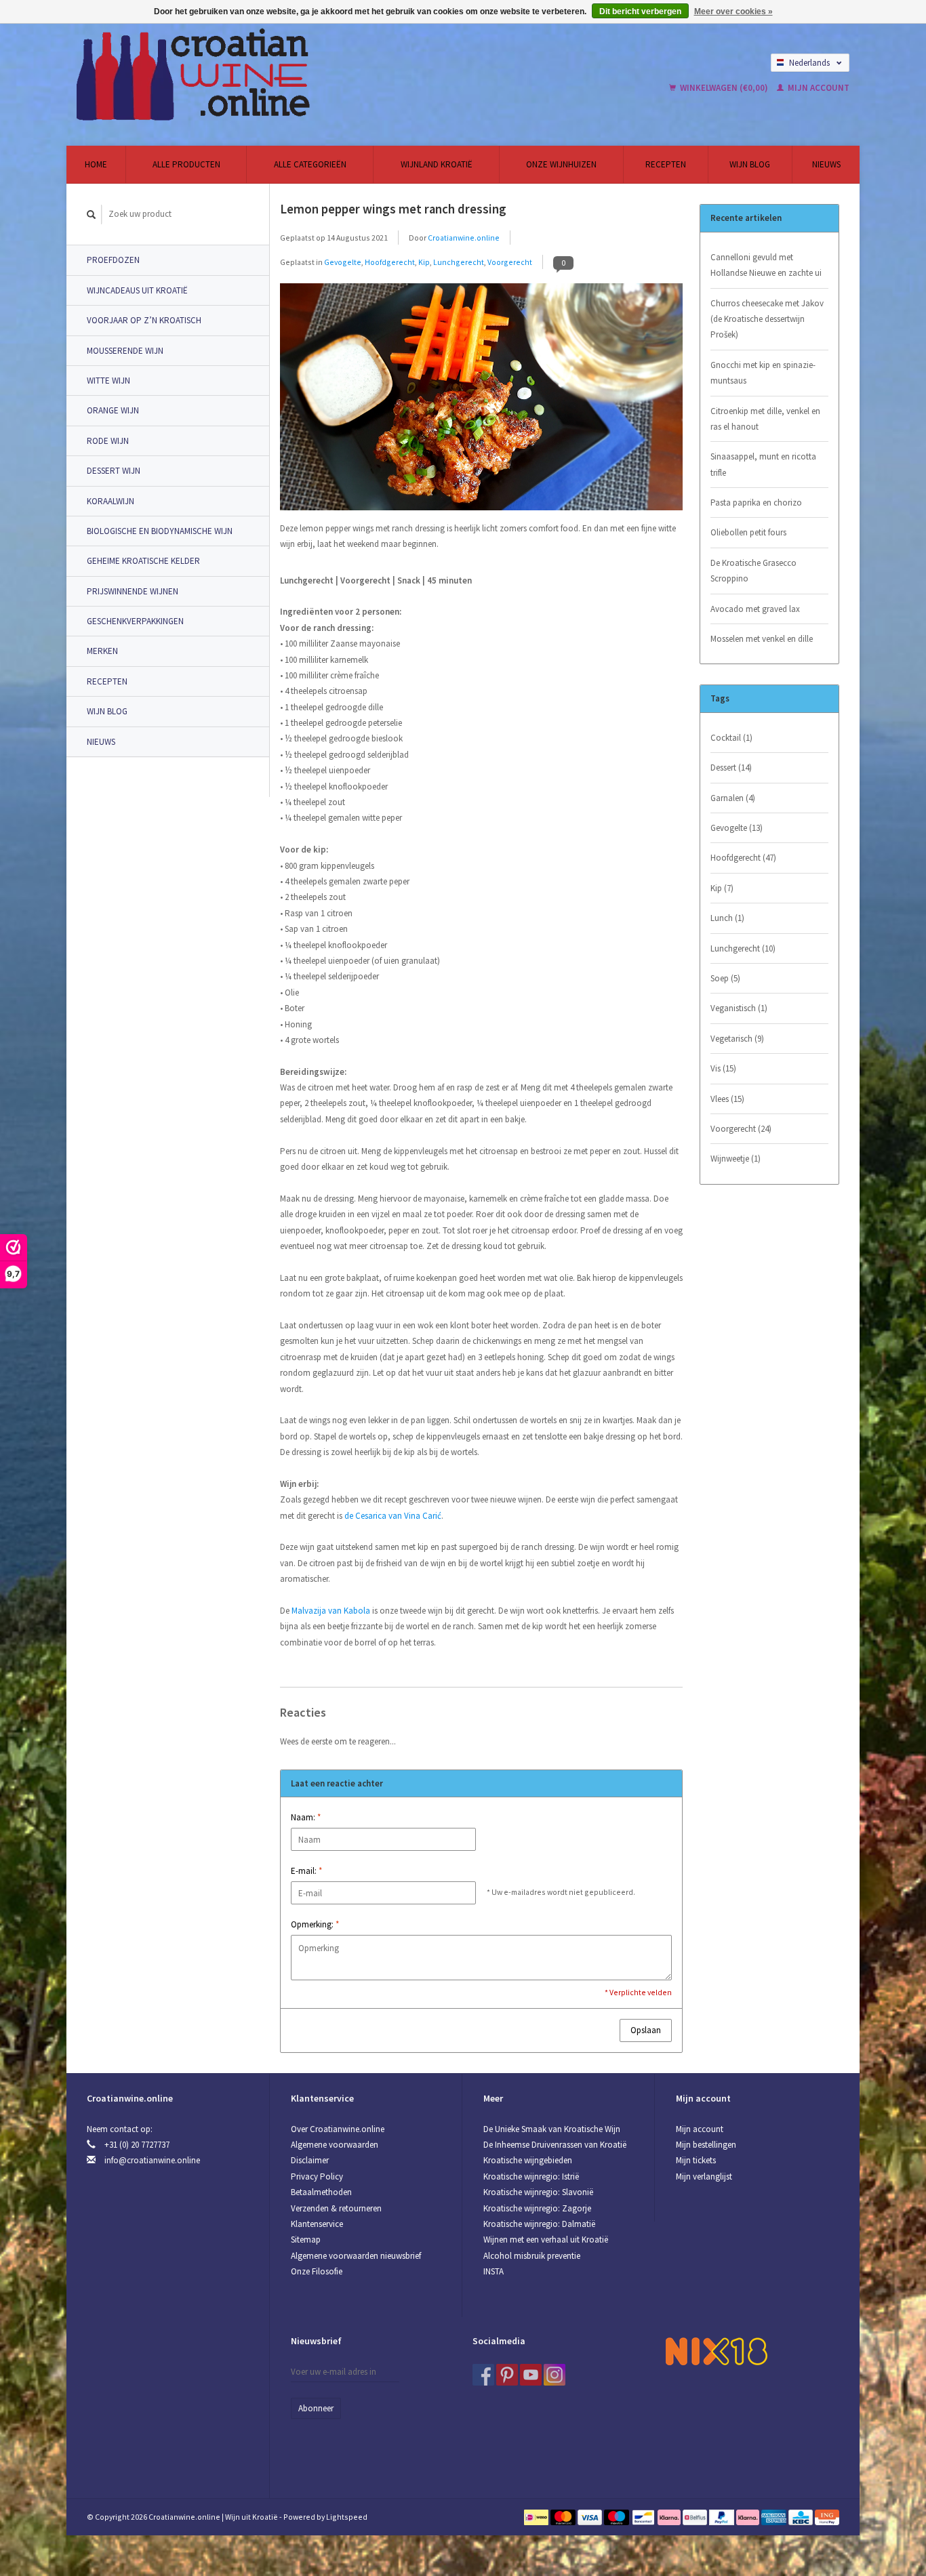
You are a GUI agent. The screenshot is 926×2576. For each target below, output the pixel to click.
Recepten (666, 164)
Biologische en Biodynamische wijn (160, 531)
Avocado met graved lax (755, 609)
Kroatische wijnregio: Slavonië (538, 2192)
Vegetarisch (737, 1039)
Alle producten (186, 164)
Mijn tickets (696, 2160)
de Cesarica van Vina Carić (393, 1516)
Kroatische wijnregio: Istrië (531, 2176)
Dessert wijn (114, 471)
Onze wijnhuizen (561, 164)
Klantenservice (317, 2224)
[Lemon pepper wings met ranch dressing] (481, 401)
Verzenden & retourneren (336, 2208)
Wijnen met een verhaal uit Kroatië (546, 2240)
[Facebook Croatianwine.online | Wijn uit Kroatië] (483, 2375)
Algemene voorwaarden (335, 2145)
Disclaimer (310, 2160)
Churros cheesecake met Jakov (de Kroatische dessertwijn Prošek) (767, 319)
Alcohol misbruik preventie (532, 2256)
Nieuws (826, 164)
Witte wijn (108, 381)
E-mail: (306, 1871)
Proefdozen (113, 260)
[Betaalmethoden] (537, 2517)
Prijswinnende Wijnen (133, 591)
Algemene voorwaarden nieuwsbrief (356, 2256)
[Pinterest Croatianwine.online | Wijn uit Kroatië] (507, 2375)
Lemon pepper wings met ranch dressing (393, 209)
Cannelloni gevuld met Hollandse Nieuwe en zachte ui (766, 265)
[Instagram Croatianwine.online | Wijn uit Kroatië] (555, 2375)
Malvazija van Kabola (331, 1611)
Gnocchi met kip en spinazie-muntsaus (763, 373)
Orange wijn (113, 410)
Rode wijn (108, 441)
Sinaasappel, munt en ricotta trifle (763, 464)
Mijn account (818, 88)
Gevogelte (343, 262)
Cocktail (731, 738)
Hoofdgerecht (390, 262)
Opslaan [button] (646, 2030)
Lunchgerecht (459, 262)
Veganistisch (739, 1008)
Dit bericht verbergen (640, 12)
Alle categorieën (310, 164)
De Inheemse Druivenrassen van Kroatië (555, 2145)
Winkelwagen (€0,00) (724, 88)
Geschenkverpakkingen (135, 621)
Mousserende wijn (125, 351)
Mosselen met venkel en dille (762, 639)
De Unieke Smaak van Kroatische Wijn (552, 2129)
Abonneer (316, 2408)
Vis (723, 1068)
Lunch (727, 918)
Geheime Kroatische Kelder (143, 561)
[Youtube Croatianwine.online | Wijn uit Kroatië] (531, 2375)
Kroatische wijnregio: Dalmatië (539, 2224)
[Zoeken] (92, 214)
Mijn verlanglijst (704, 2176)
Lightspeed (347, 2517)
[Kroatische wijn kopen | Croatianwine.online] (296, 75)
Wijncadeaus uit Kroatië (137, 290)
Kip (424, 262)
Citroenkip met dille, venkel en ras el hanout (765, 419)
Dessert (731, 768)
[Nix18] (717, 2350)
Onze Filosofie (317, 2271)
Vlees (727, 1099)
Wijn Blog (750, 164)
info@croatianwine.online (152, 2160)
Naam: (306, 1817)
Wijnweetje (736, 1159)
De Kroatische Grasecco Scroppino (753, 571)
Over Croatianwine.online (338, 2129)
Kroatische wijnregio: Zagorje (537, 2208)
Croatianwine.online (464, 238)
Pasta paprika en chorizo (756, 503)
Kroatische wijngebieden (528, 2160)
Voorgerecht (510, 262)
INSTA (494, 2271)
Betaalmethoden (321, 2192)
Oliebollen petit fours (748, 532)
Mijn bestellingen (706, 2145)
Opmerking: (315, 1924)
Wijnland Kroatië (437, 164)
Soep (725, 978)
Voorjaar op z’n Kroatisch (144, 320)
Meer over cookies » (733, 12)
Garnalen (733, 798)
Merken (102, 651)
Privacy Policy (317, 2176)
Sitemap (306, 2240)
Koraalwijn (110, 501)
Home (96, 164)
